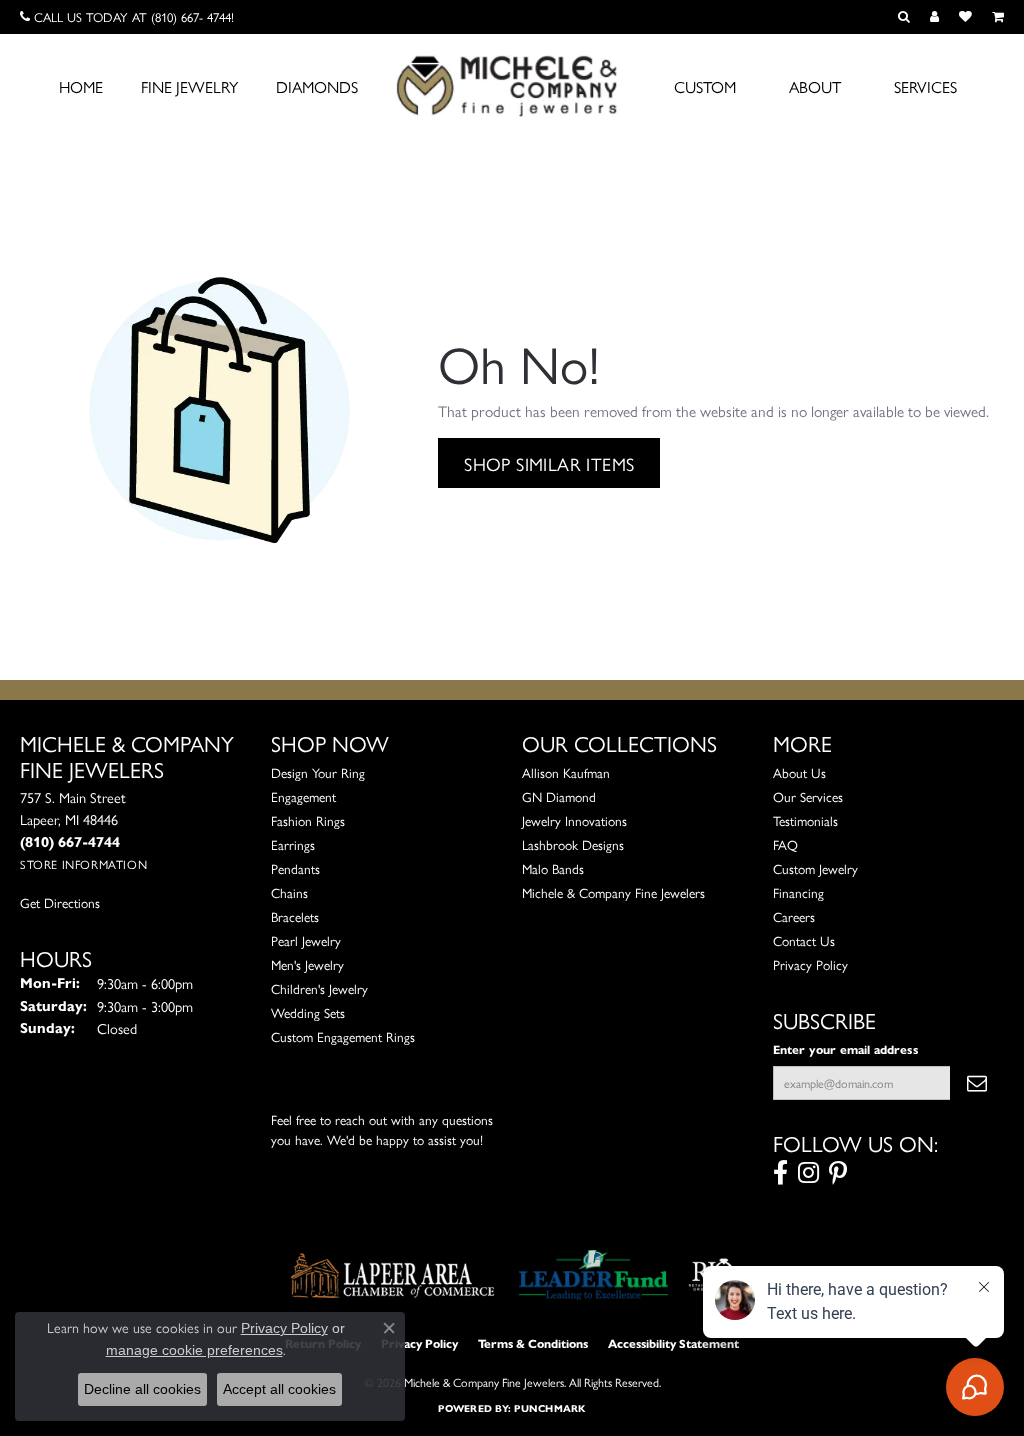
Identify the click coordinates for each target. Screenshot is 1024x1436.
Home (81, 86)
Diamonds (317, 86)
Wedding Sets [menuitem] (308, 1012)
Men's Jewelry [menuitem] (307, 964)
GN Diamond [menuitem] (559, 796)
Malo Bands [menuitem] (553, 868)
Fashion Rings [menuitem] (308, 820)
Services (925, 86)
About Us (799, 772)
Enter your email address (846, 1049)
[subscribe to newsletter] (977, 1083)
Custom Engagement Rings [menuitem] (343, 1036)
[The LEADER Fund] (593, 1275)
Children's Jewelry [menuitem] (319, 988)
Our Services (808, 796)
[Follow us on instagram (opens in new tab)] (808, 1173)
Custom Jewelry (815, 868)
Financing (798, 892)
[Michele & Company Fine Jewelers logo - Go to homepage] (512, 85)
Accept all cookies (279, 1389)
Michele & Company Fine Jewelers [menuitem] (613, 892)
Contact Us (804, 940)
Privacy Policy (810, 964)
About (815, 86)
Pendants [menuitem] (295, 868)
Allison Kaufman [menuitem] (566, 772)
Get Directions (60, 902)
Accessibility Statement (673, 1343)
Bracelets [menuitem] (295, 916)
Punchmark (549, 1408)
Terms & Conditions (533, 1343)
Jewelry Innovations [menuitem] (574, 820)
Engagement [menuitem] (303, 796)
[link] (127, 17)
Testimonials (805, 820)
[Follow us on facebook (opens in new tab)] (780, 1173)
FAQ (785, 844)
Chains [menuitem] (289, 892)
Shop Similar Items (549, 463)
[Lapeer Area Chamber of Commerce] (393, 1275)
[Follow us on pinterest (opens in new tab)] (838, 1173)
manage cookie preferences (194, 1350)
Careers (794, 916)
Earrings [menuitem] (293, 844)
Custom (705, 86)
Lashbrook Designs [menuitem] (573, 844)
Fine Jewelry (189, 86)
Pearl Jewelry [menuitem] (306, 940)
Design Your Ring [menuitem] (318, 772)
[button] (904, 17)
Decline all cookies (142, 1389)
